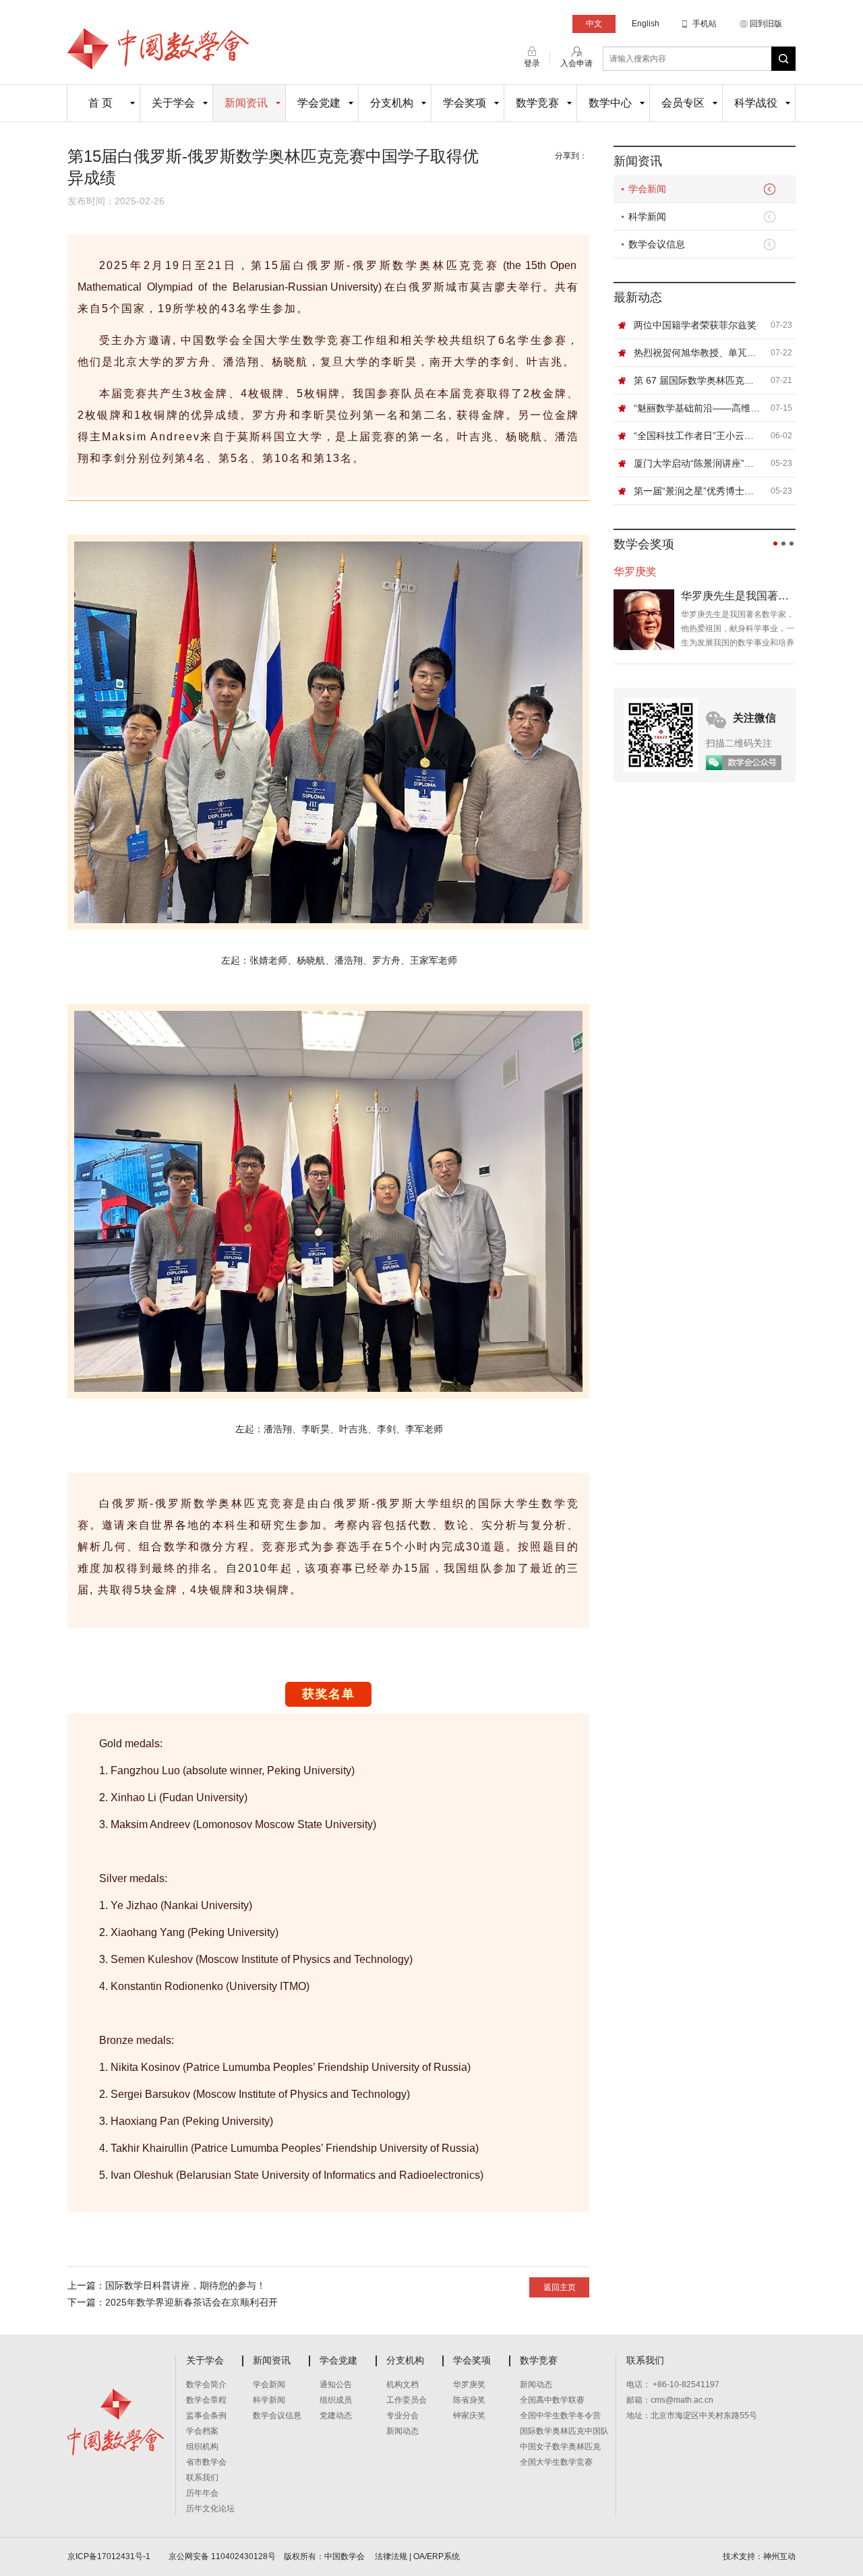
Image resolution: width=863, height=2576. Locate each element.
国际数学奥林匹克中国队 (564, 2431)
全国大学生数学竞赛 (556, 2462)
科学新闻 (647, 216)
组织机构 (202, 2447)
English (646, 24)
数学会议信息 (657, 244)
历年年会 (202, 2493)
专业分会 (403, 2416)
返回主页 (560, 2287)
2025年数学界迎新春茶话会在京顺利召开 (191, 2302)
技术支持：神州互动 (759, 2556)
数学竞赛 (537, 103)
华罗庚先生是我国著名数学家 (738, 596)
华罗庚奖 (469, 2384)
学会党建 (319, 103)
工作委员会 (407, 2400)
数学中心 (610, 103)
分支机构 (392, 103)
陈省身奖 (469, 2400)
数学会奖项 (644, 544)
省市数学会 (206, 2462)
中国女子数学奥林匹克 (560, 2447)
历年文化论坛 (210, 2509)
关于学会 (173, 103)
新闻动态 (403, 2431)
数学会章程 (206, 2400)
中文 (594, 24)
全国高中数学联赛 (552, 2400)
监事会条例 (206, 2416)
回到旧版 (766, 24)
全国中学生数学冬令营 (560, 2416)
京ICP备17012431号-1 (110, 2556)
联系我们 (202, 2478)
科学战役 (756, 103)
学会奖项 (465, 103)
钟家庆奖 (469, 2416)
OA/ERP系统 (437, 2556)
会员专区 (683, 103)
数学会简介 (206, 2384)
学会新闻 (647, 189)
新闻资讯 (246, 103)
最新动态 (638, 297)
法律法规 (391, 2556)
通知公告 (336, 2384)
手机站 (705, 24)
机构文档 (403, 2384)
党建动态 (336, 2416)
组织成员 (336, 2400)
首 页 (100, 103)
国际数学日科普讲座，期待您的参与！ (185, 2285)
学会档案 (202, 2431)
